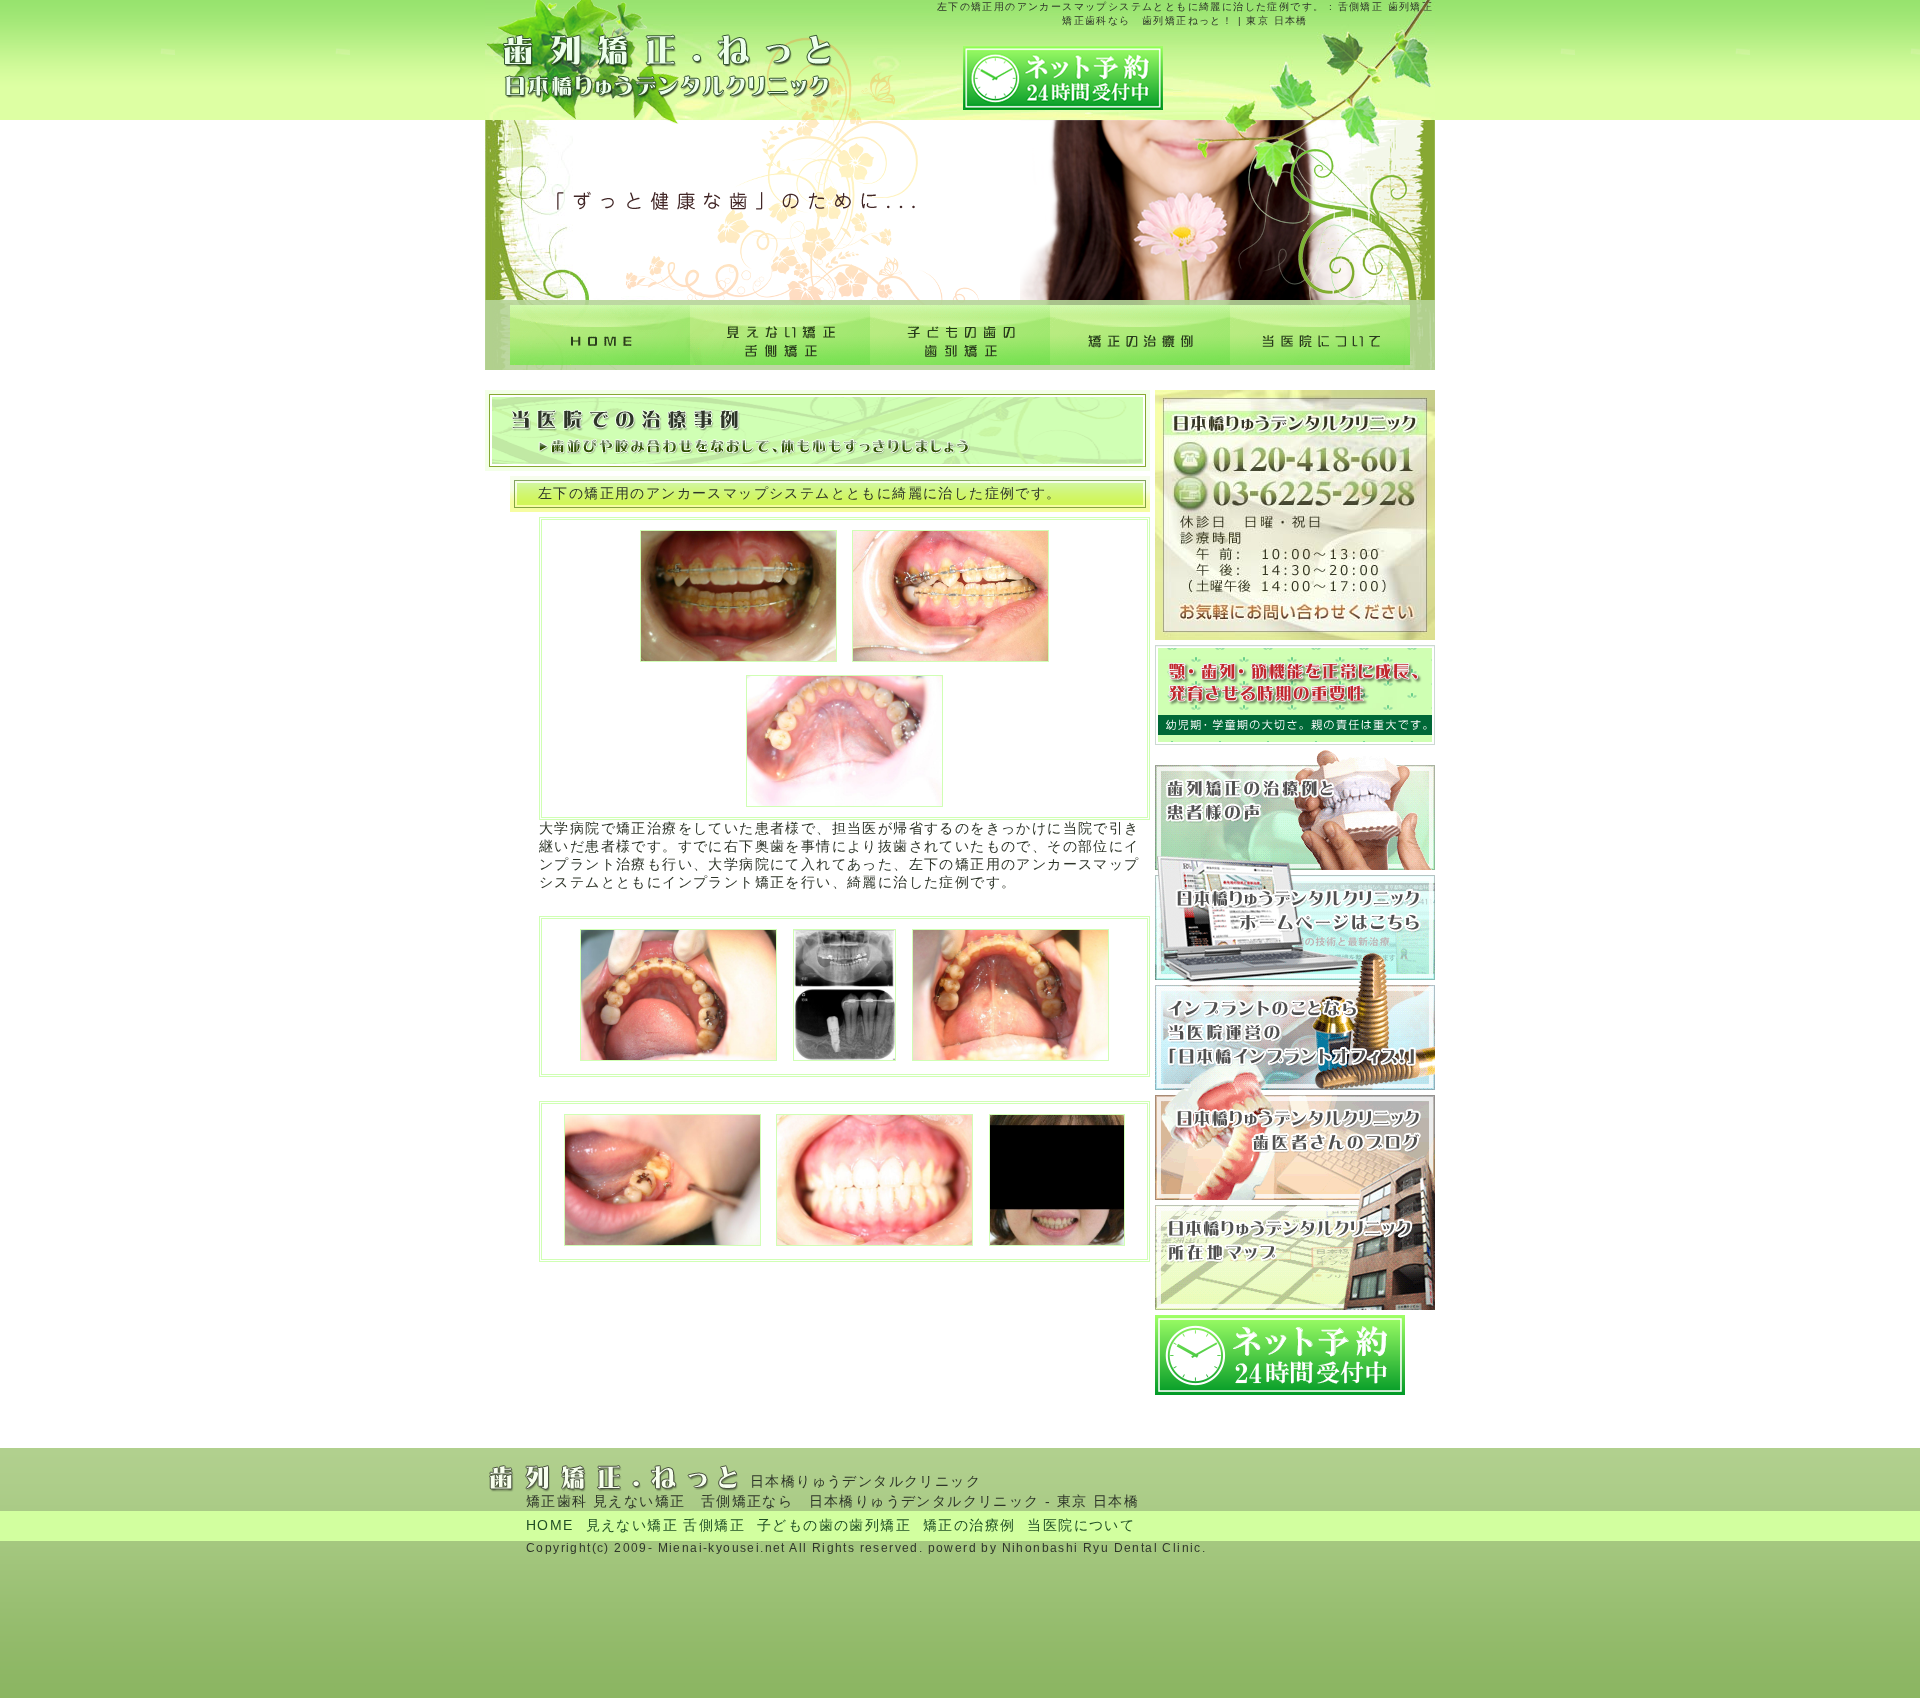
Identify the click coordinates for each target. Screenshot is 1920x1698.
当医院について (1320, 335)
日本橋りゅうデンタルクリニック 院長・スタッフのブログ (1295, 1145)
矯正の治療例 (1140, 335)
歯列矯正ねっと (600, 335)
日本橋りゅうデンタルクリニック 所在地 (1295, 1255)
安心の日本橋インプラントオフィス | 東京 (1295, 1035)
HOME (550, 1525)
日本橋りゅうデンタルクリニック (1295, 925)
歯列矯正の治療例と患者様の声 (1295, 810)
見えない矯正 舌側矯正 (780, 335)
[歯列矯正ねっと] (677, 119)
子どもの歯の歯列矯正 (960, 335)
